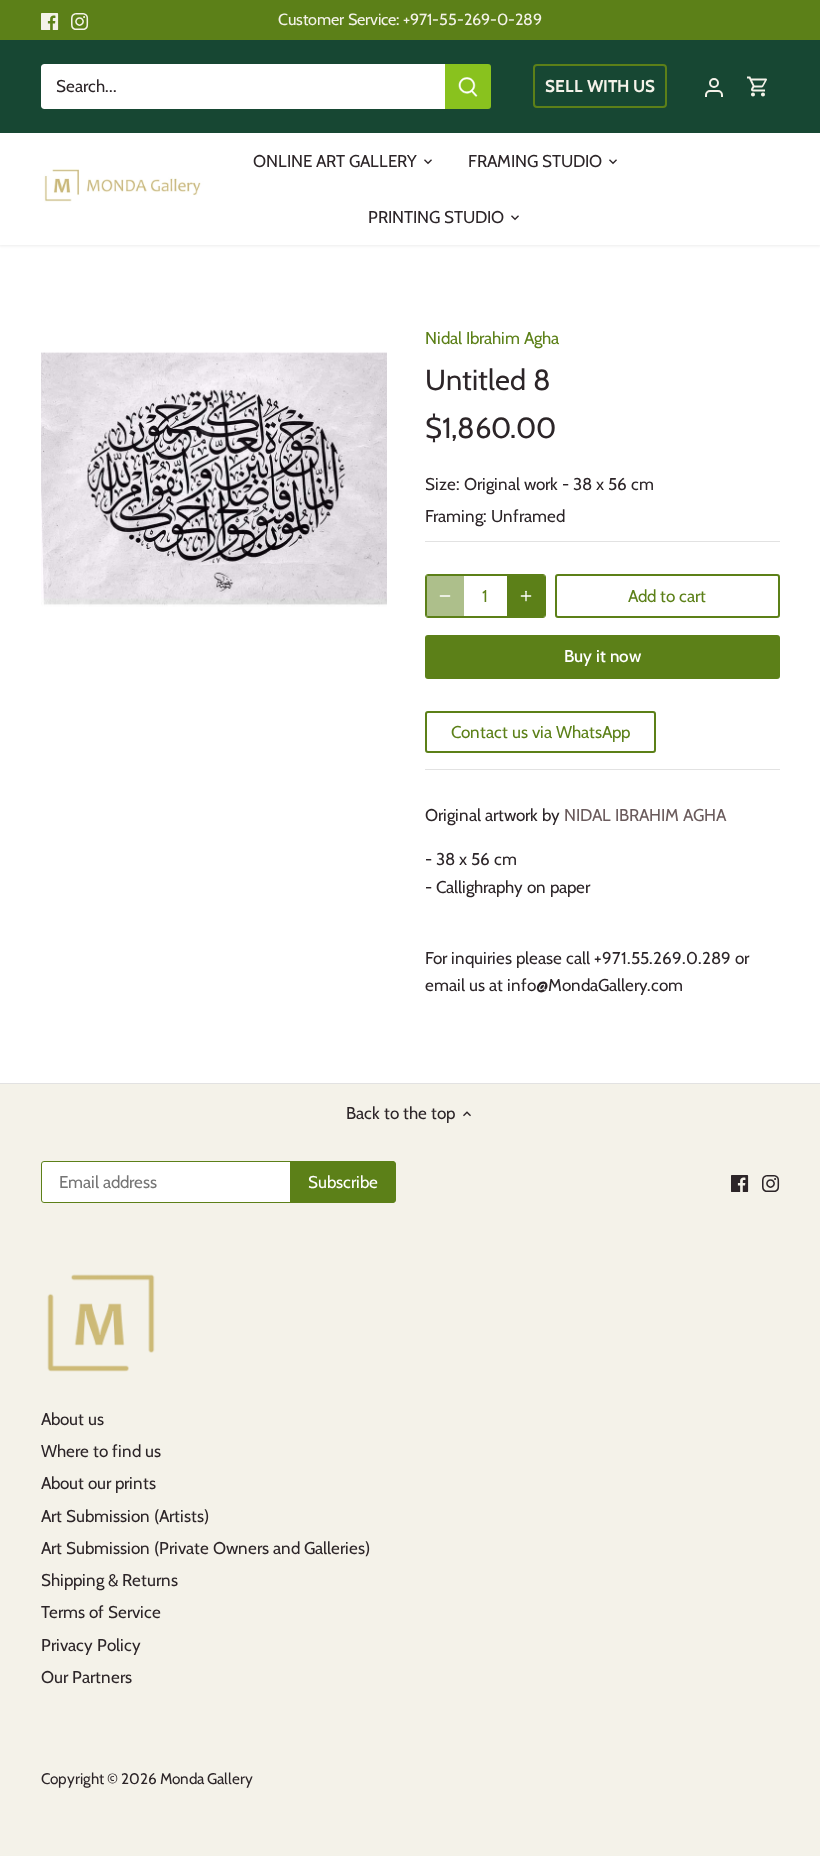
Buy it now (602, 656)
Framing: (456, 516)
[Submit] (468, 86)
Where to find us (101, 1451)
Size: (442, 484)
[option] (214, 478)
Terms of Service (101, 1612)
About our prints (98, 1483)
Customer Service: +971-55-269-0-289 (410, 19)
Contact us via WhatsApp (540, 732)
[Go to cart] (758, 86)
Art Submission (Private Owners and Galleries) (205, 1548)
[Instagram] (79, 20)
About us (72, 1419)
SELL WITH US (600, 86)
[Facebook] (49, 20)
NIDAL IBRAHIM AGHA (645, 815)
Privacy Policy (91, 1645)
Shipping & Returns (109, 1580)
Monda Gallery (206, 1778)
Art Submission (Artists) (125, 1516)
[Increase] (526, 596)
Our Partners (86, 1677)
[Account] (714, 86)
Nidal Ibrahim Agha (492, 338)
